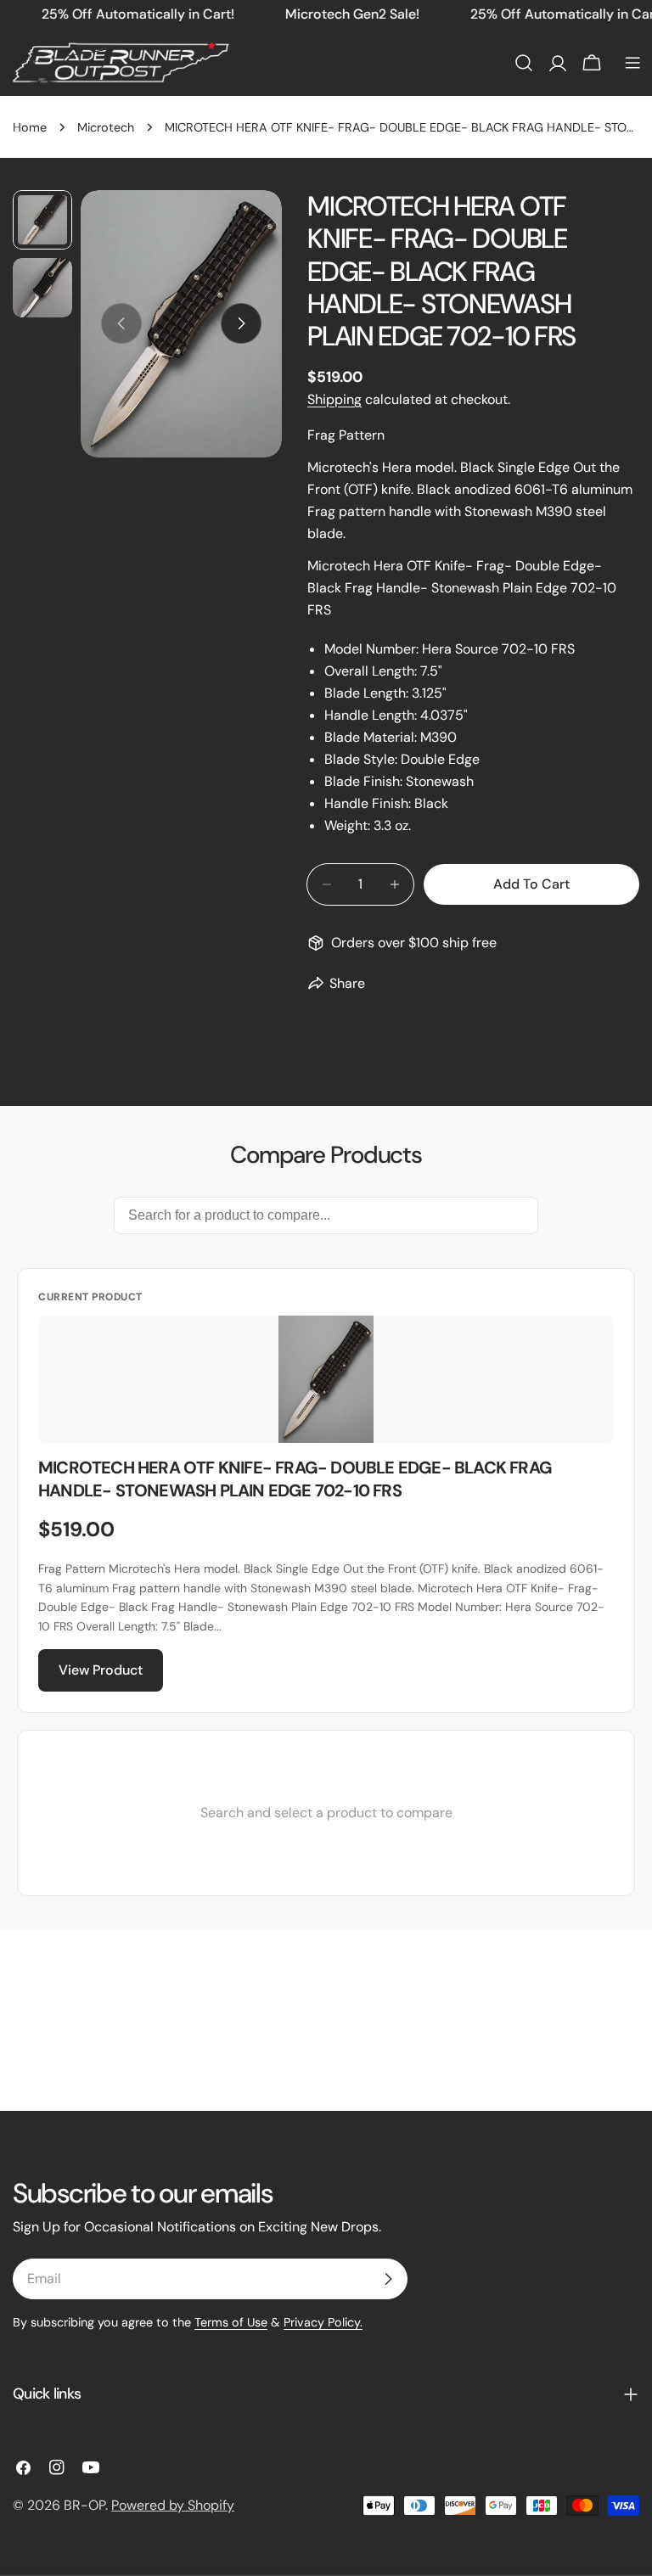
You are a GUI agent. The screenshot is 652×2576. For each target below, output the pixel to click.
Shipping (334, 399)
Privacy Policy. (323, 2322)
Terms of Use (231, 2322)
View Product (101, 1670)
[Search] (524, 63)
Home (30, 127)
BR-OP (84, 2505)
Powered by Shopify (173, 2505)
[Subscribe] (388, 2279)
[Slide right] (241, 323)
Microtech (106, 127)
